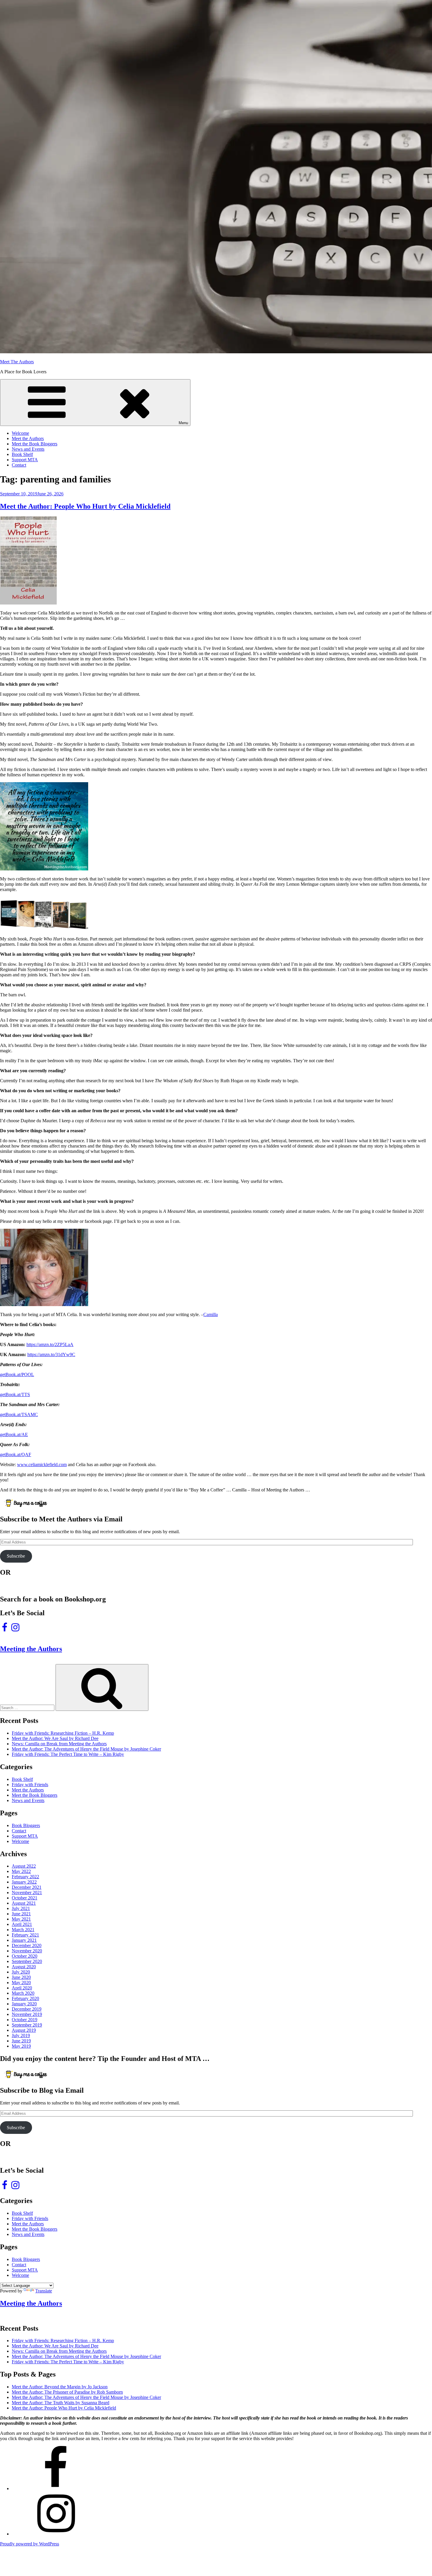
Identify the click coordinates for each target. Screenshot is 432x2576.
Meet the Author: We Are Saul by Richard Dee (55, 1738)
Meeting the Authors (31, 1649)
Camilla (211, 1314)
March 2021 (23, 1930)
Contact (19, 465)
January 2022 (24, 1882)
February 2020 (25, 1998)
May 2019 (21, 2046)
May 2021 (21, 1919)
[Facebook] (56, 2488)
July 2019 (21, 2035)
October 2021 (25, 1898)
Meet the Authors (28, 438)
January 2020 (24, 2004)
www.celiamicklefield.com (42, 1464)
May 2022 (21, 1871)
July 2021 (21, 1908)
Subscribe (16, 1556)
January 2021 (24, 1940)
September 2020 (27, 1961)
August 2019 (24, 2030)
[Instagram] (56, 2534)
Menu (183, 423)
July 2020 (21, 1972)
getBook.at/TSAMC (19, 1414)
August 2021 (24, 1903)
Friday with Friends (30, 1785)
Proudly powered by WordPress (30, 2544)
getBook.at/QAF (16, 1454)
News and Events (28, 449)
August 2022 (24, 1866)
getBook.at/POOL (17, 1374)
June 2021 (21, 1914)
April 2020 (22, 1988)
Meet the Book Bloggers (35, 444)
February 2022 (25, 1877)
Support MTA (25, 460)
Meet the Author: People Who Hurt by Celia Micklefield (85, 506)
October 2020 (25, 1956)
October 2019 (25, 2020)
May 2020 (21, 1983)
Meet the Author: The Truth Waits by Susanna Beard (61, 2403)
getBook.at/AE (14, 1434)
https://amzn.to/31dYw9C (51, 1354)
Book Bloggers (26, 1825)
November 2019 (27, 2014)
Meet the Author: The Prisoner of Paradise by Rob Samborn (67, 2392)
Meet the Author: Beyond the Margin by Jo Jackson (60, 2387)
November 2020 (27, 1951)
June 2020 (21, 1977)
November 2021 (27, 1893)
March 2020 (23, 1993)
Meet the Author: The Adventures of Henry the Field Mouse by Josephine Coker (86, 1749)
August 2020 (24, 1967)
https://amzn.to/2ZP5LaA (50, 1344)
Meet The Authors (17, 362)
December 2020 (27, 1945)
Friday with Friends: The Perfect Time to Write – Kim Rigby (68, 1754)
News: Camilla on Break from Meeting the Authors (59, 1744)
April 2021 (22, 1924)
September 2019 (27, 2025)
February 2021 (25, 1935)
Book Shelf (22, 454)
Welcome (20, 433)
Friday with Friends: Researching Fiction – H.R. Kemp (63, 1733)
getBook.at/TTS (15, 1394)
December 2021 (27, 1887)
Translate (44, 2291)
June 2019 (21, 2041)
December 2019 (27, 2009)
